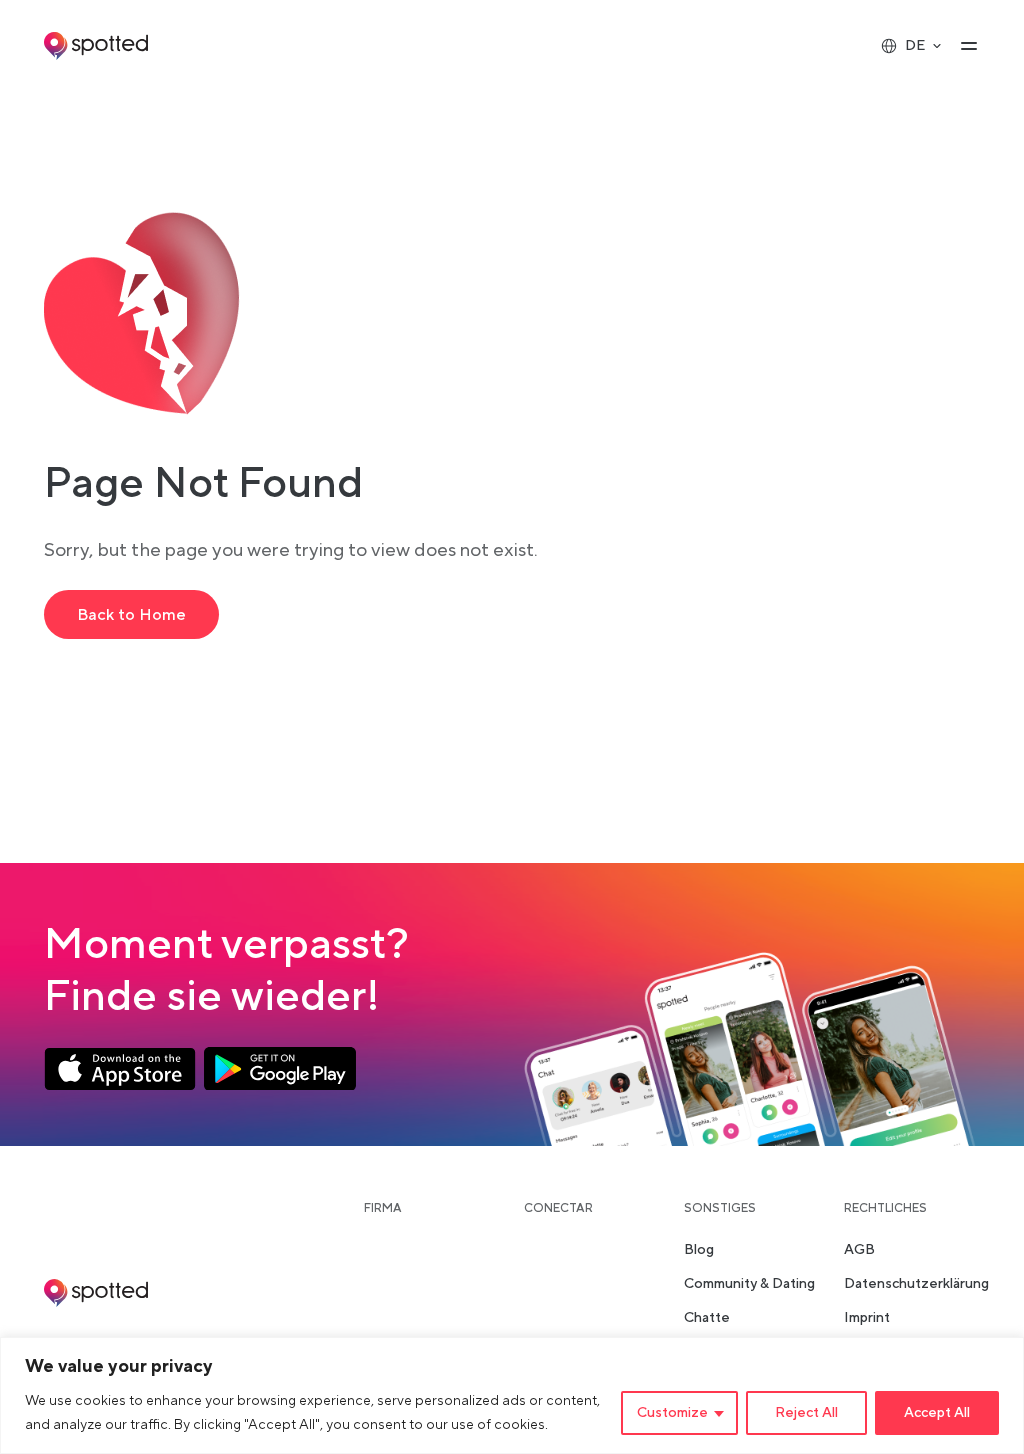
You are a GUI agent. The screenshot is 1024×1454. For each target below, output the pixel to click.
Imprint (867, 1318)
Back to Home (131, 615)
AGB (859, 1250)
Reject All (806, 1413)
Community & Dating (749, 1284)
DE (915, 46)
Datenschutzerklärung (916, 1284)
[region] (512, 1395)
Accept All (937, 1413)
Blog (699, 1250)
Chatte (707, 1318)
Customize (672, 1413)
